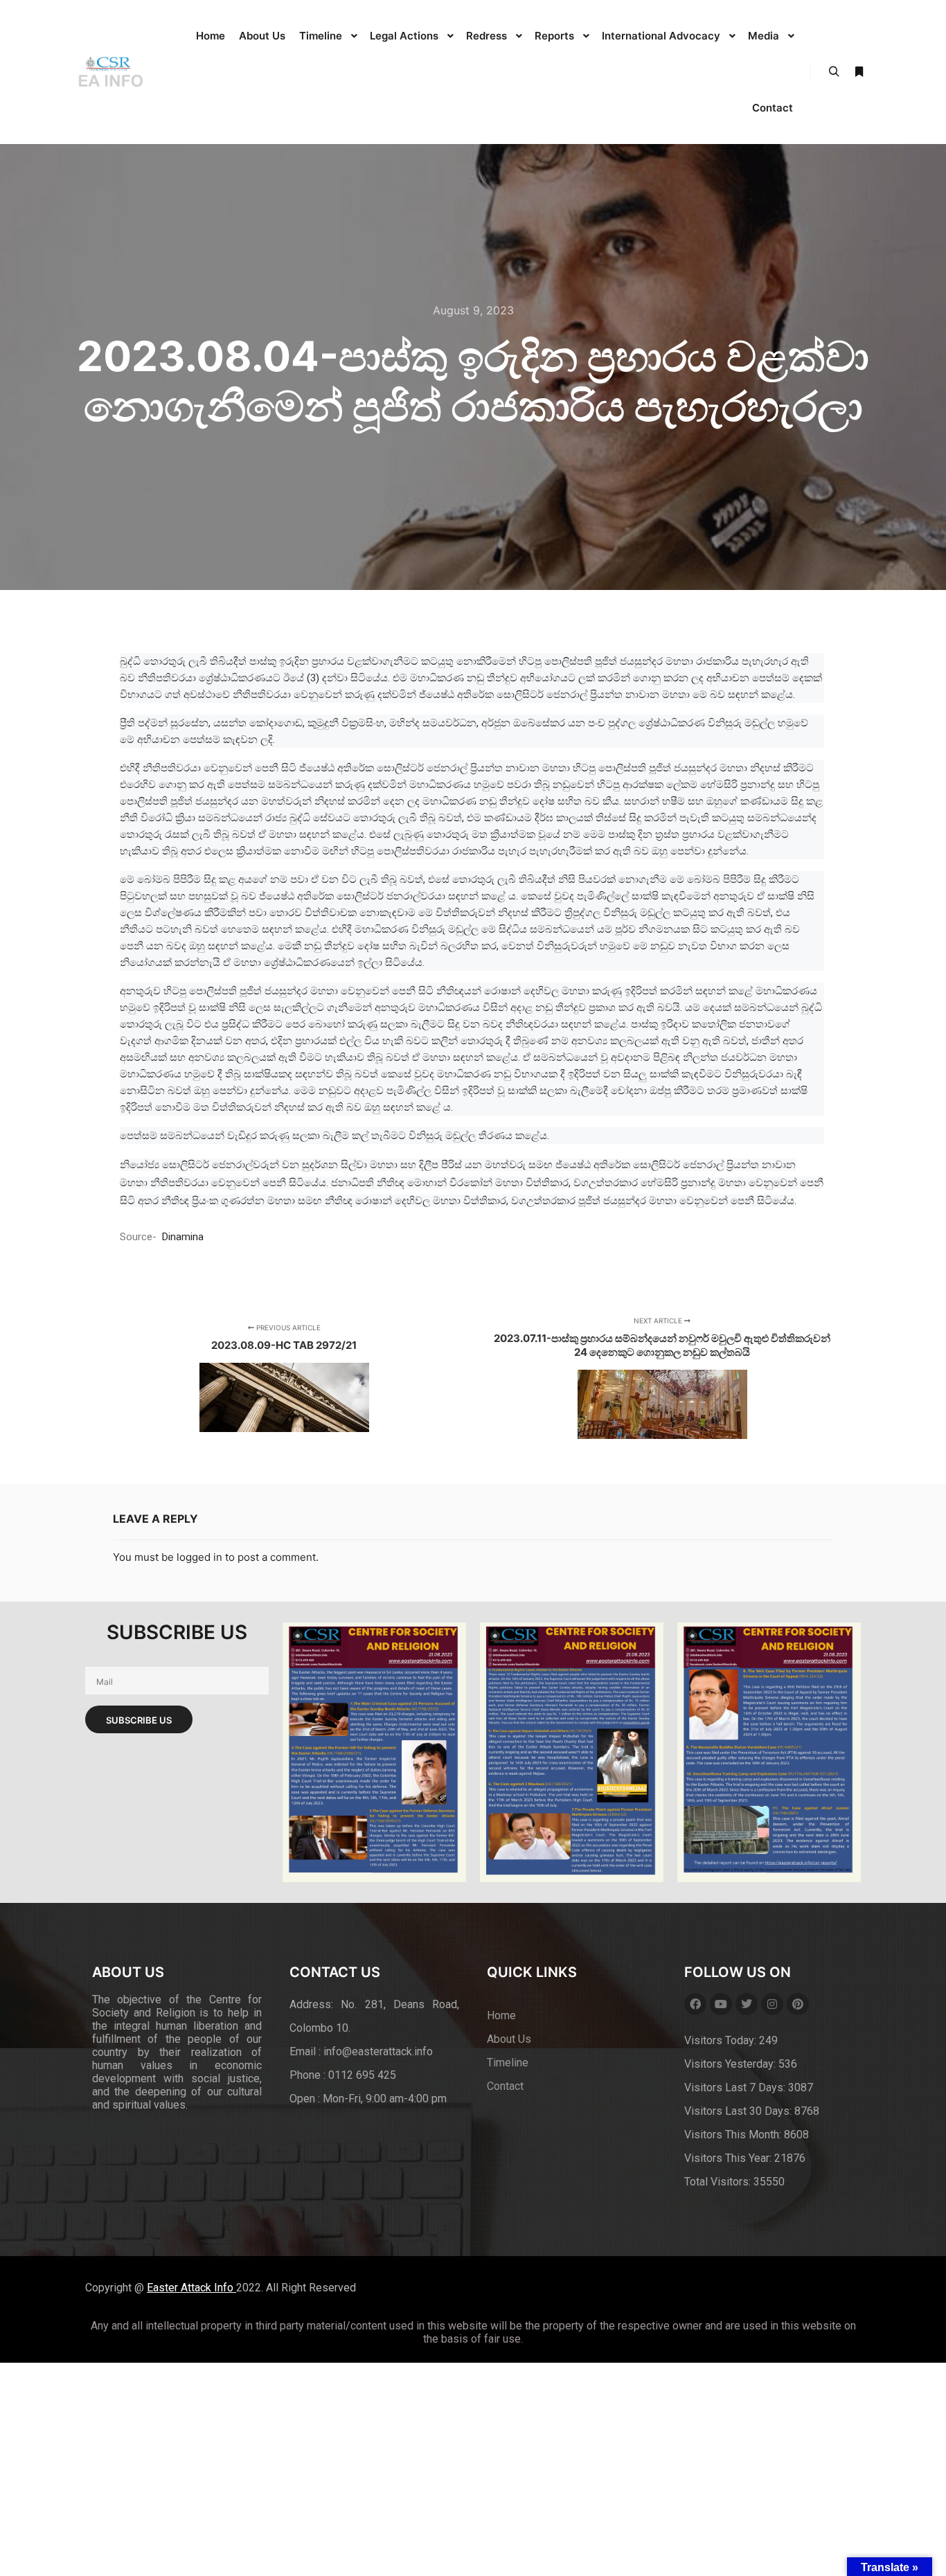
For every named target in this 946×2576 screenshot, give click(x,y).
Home (501, 2015)
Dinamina (183, 1237)
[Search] (834, 72)
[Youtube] (721, 2004)
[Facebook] (695, 2004)
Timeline (508, 2063)
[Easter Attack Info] (109, 72)
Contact (505, 2086)
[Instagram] (772, 2004)
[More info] (859, 72)
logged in (199, 1557)
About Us (509, 2039)
